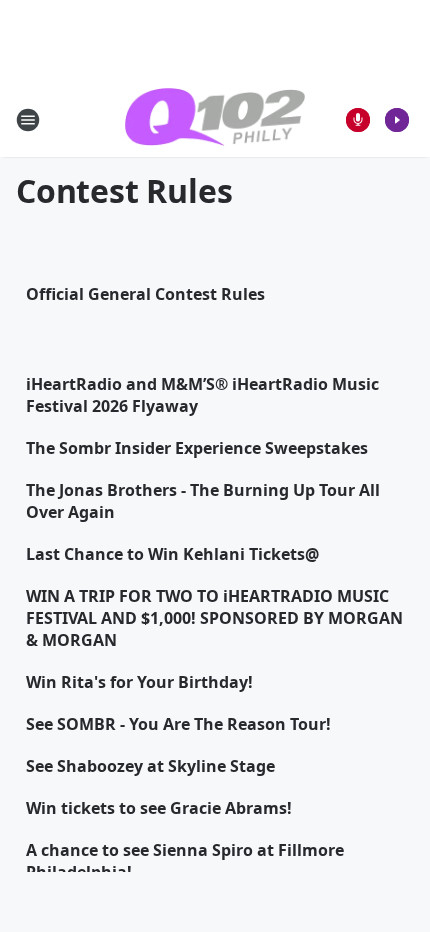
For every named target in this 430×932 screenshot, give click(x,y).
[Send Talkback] (358, 120)
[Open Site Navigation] (28, 120)
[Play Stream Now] (397, 120)
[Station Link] (215, 119)
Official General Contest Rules (145, 294)
